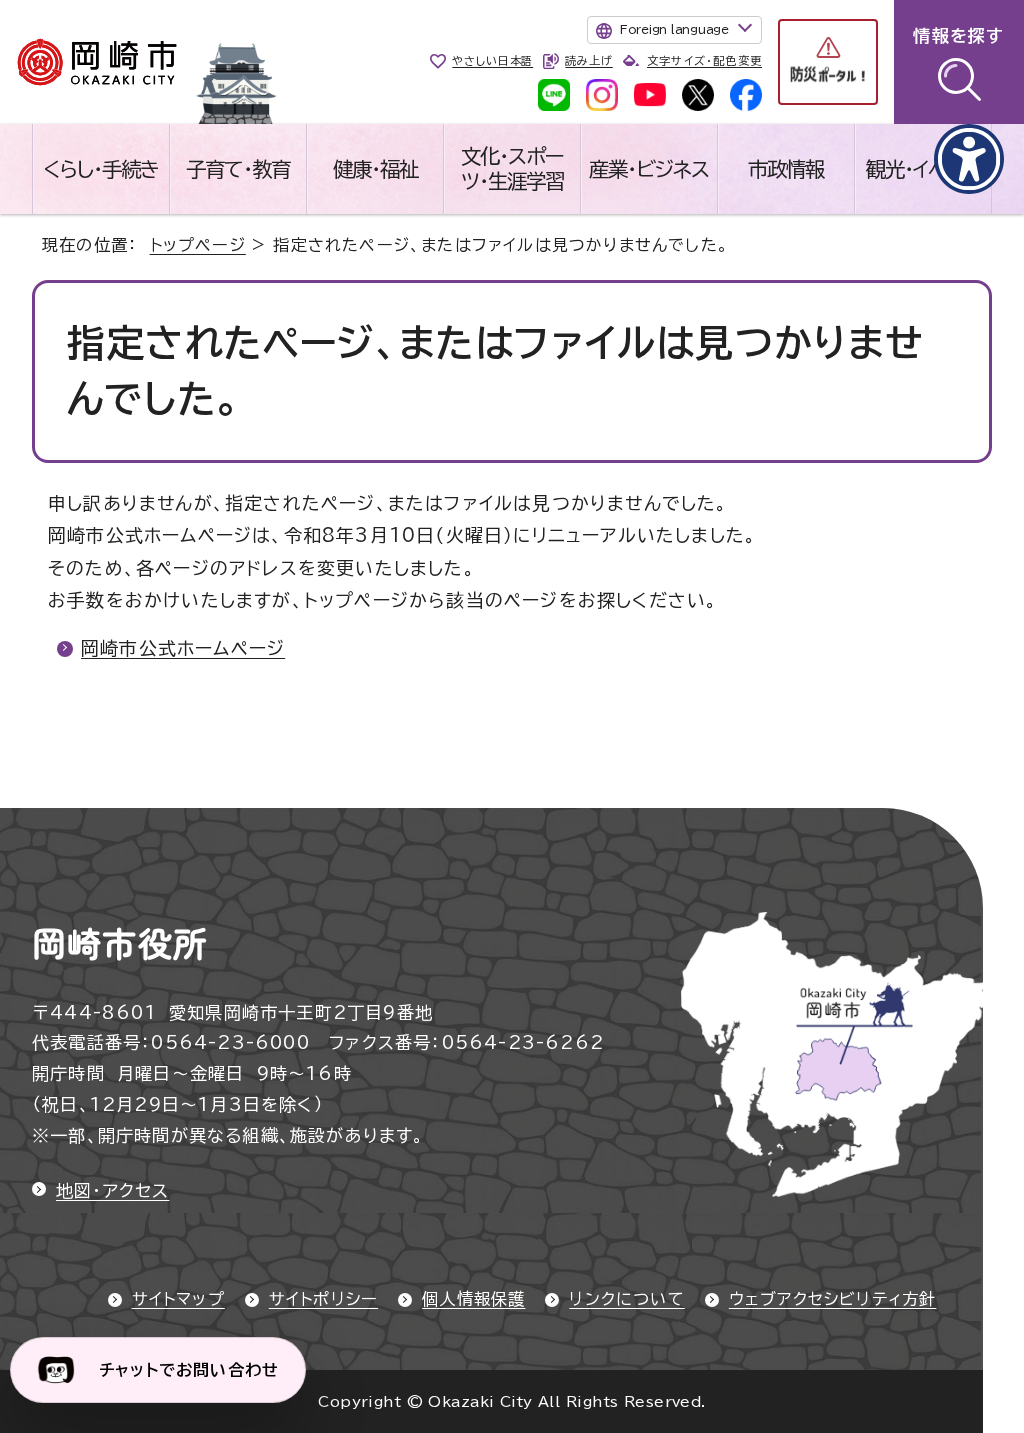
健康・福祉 (375, 169)
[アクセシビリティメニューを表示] (969, 159)
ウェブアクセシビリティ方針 (833, 1299)
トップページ (198, 245)
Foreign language (674, 29)
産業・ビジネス (649, 169)
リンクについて (626, 1299)
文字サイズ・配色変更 (704, 60)
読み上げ (588, 60)
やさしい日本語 (492, 60)
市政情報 (786, 169)
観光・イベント (923, 169)
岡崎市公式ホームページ (183, 648)
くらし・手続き (101, 169)
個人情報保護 (473, 1299)
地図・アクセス (112, 1190)
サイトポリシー (323, 1299)
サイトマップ (178, 1299)
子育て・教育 (238, 169)
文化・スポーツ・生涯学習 (512, 168)
